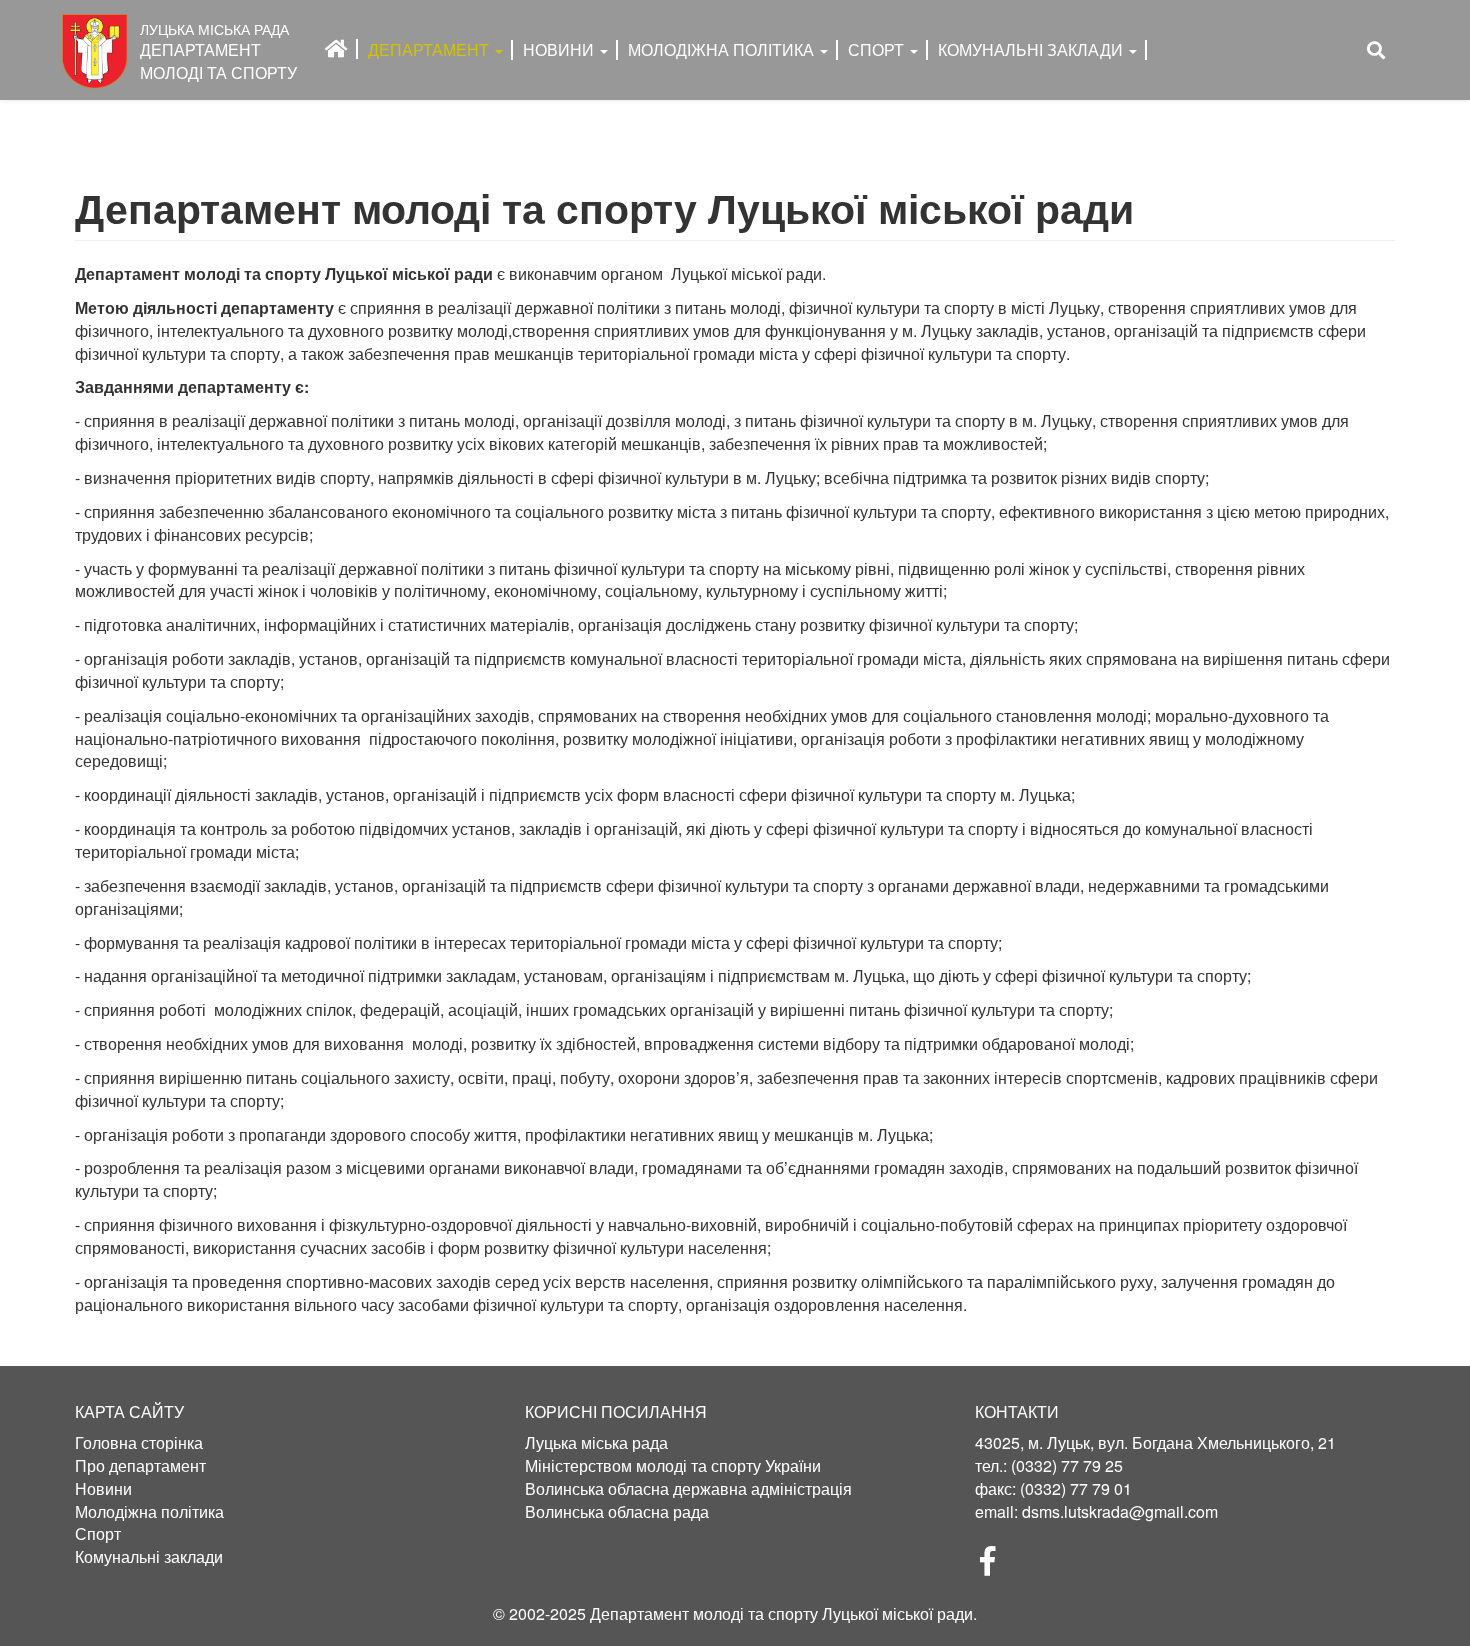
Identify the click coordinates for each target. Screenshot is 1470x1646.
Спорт (878, 49)
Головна (336, 49)
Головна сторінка (139, 1443)
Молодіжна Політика (723, 49)
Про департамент (140, 1466)
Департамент (430, 49)
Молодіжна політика (149, 1512)
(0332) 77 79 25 (1067, 1465)
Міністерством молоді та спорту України (673, 1466)
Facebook (996, 1567)
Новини (560, 49)
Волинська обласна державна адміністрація (688, 1489)
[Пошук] (1376, 50)
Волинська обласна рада (617, 1512)
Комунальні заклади (1032, 49)
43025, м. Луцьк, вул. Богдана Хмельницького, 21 (1155, 1442)
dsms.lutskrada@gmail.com (1120, 1511)
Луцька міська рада (596, 1443)
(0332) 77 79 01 (1076, 1488)
